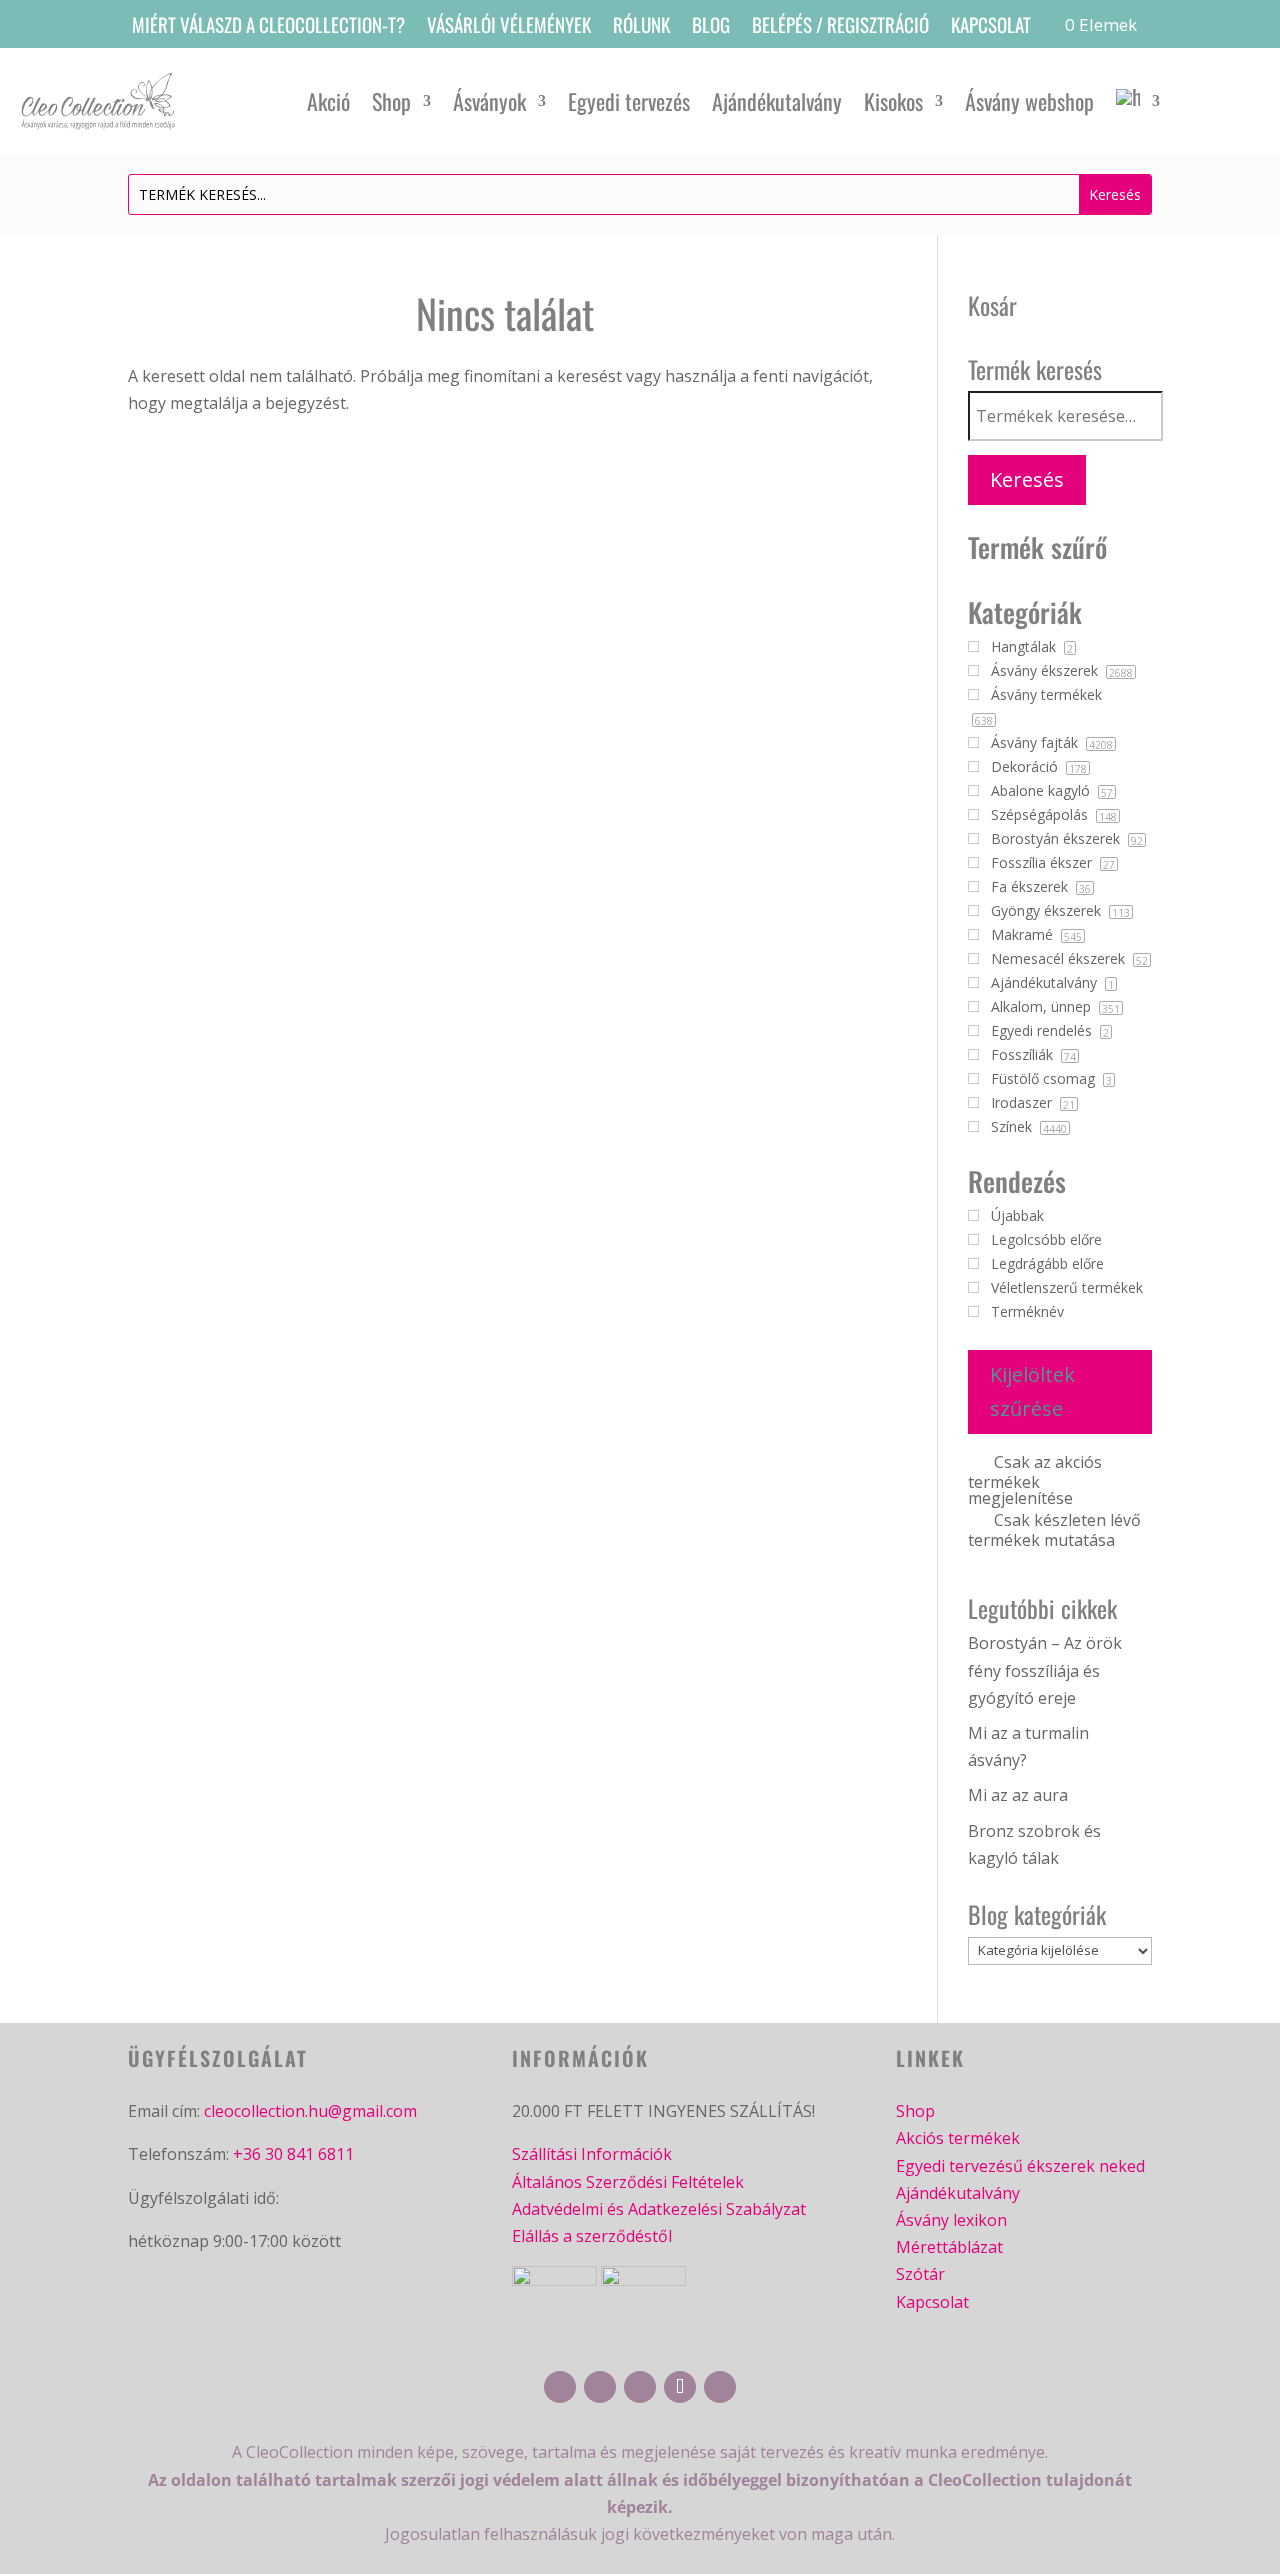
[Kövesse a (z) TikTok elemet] (680, 2387)
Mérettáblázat (949, 2247)
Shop (391, 101)
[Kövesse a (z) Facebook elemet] (560, 2387)
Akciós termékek (958, 2138)
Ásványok (489, 101)
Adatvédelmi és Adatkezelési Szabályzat (659, 2209)
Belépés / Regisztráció (840, 27)
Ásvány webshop (1029, 101)
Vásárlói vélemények (509, 27)
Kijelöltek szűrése (1032, 1391)
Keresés (1027, 479)
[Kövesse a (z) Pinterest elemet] (720, 2387)
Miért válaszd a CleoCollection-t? (268, 27)
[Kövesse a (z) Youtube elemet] (640, 2387)
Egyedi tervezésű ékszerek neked (1020, 2166)
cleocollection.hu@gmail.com (310, 2111)
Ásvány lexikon (951, 2220)
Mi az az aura (1018, 1795)
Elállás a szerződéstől (592, 2236)
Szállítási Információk (592, 2154)
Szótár (920, 2274)
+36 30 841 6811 (293, 2154)
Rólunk (641, 27)
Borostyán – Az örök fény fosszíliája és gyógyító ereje (1045, 1670)
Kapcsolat (991, 27)
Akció (328, 101)
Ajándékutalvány (777, 101)
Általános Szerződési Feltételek (628, 2182)
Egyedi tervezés (629, 101)
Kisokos (893, 101)
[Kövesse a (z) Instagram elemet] (600, 2387)
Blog (711, 27)
